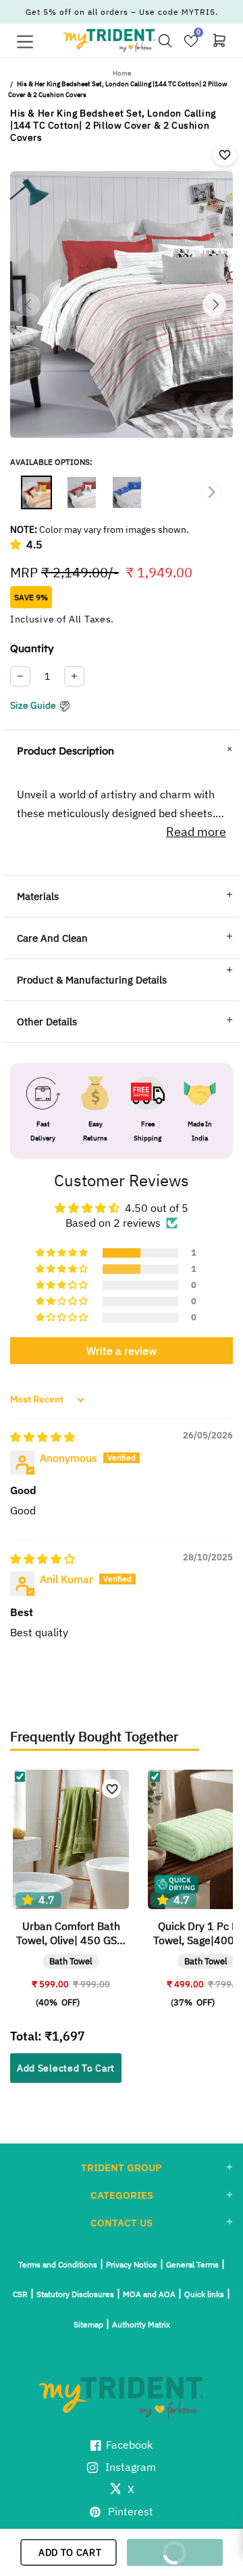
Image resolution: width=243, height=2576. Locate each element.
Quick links (204, 2294)
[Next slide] (211, 492)
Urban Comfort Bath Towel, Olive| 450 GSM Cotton (71, 1933)
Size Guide (33, 705)
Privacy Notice (132, 2264)
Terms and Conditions (58, 2264)
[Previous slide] (32, 492)
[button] (18, 544)
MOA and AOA (149, 2294)
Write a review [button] (122, 1351)
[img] (43, 1437)
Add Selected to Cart (66, 2068)
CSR (20, 2294)
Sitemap (88, 2324)
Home (122, 73)
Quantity (32, 648)
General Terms (192, 2264)
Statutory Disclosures (75, 2294)
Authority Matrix (141, 2324)
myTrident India (109, 40)
